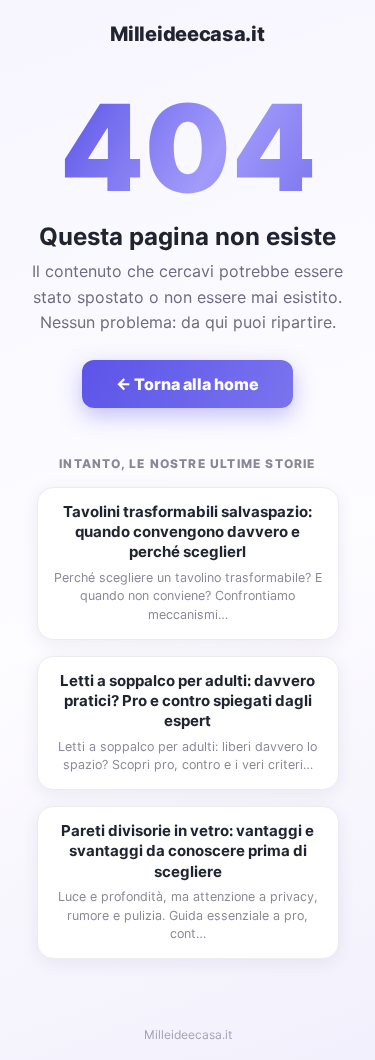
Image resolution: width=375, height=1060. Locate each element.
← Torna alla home (187, 384)
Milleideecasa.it (187, 34)
